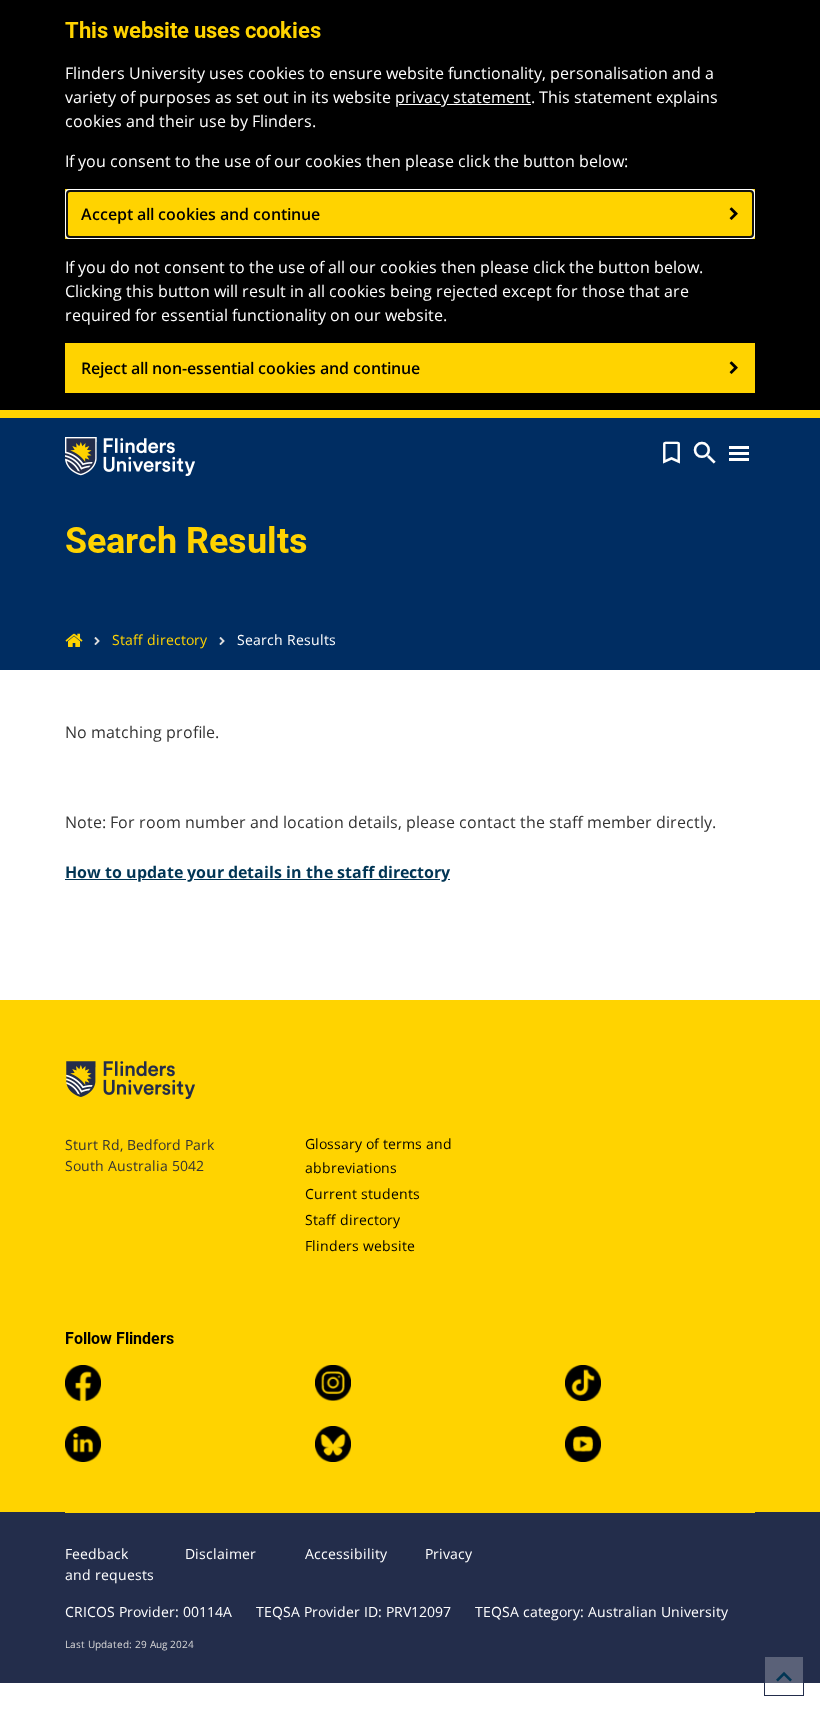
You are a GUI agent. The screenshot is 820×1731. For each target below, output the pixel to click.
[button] (671, 453)
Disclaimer (220, 1553)
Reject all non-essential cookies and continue (250, 368)
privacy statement (463, 97)
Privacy (448, 1553)
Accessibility (346, 1553)
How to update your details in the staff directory (257, 872)
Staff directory (159, 639)
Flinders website (360, 1245)
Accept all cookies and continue (200, 214)
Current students (362, 1193)
